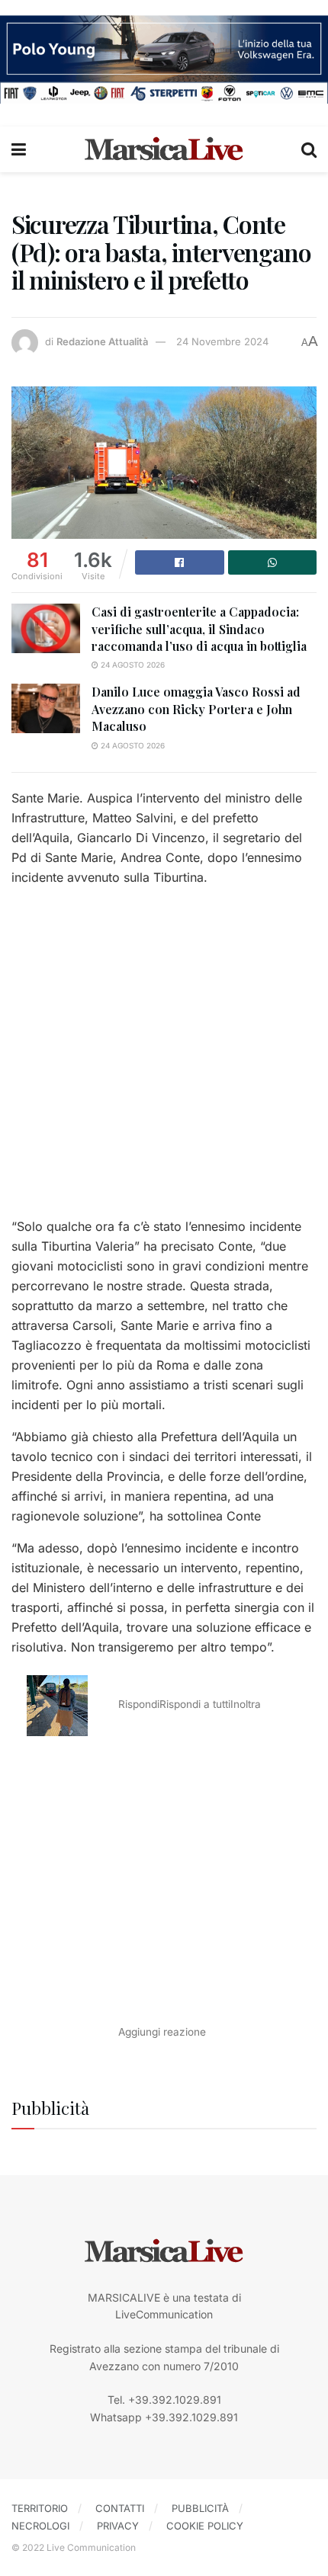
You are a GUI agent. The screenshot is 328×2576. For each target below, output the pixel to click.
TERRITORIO (40, 2508)
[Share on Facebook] (180, 562)
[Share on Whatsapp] (273, 562)
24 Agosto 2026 (132, 665)
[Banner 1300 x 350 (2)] (164, 58)
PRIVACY (118, 2526)
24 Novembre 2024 (222, 341)
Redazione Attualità (102, 341)
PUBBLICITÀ (200, 2508)
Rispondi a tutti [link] (195, 1704)
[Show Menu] (19, 149)
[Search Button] (309, 149)
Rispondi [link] (139, 1704)
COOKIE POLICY (205, 2526)
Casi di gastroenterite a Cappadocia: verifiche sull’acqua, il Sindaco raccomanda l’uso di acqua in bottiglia (199, 629)
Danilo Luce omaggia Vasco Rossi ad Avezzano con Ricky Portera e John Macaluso (196, 709)
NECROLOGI (40, 2526)
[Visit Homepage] (164, 149)
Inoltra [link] (246, 1704)
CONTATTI (120, 2508)
